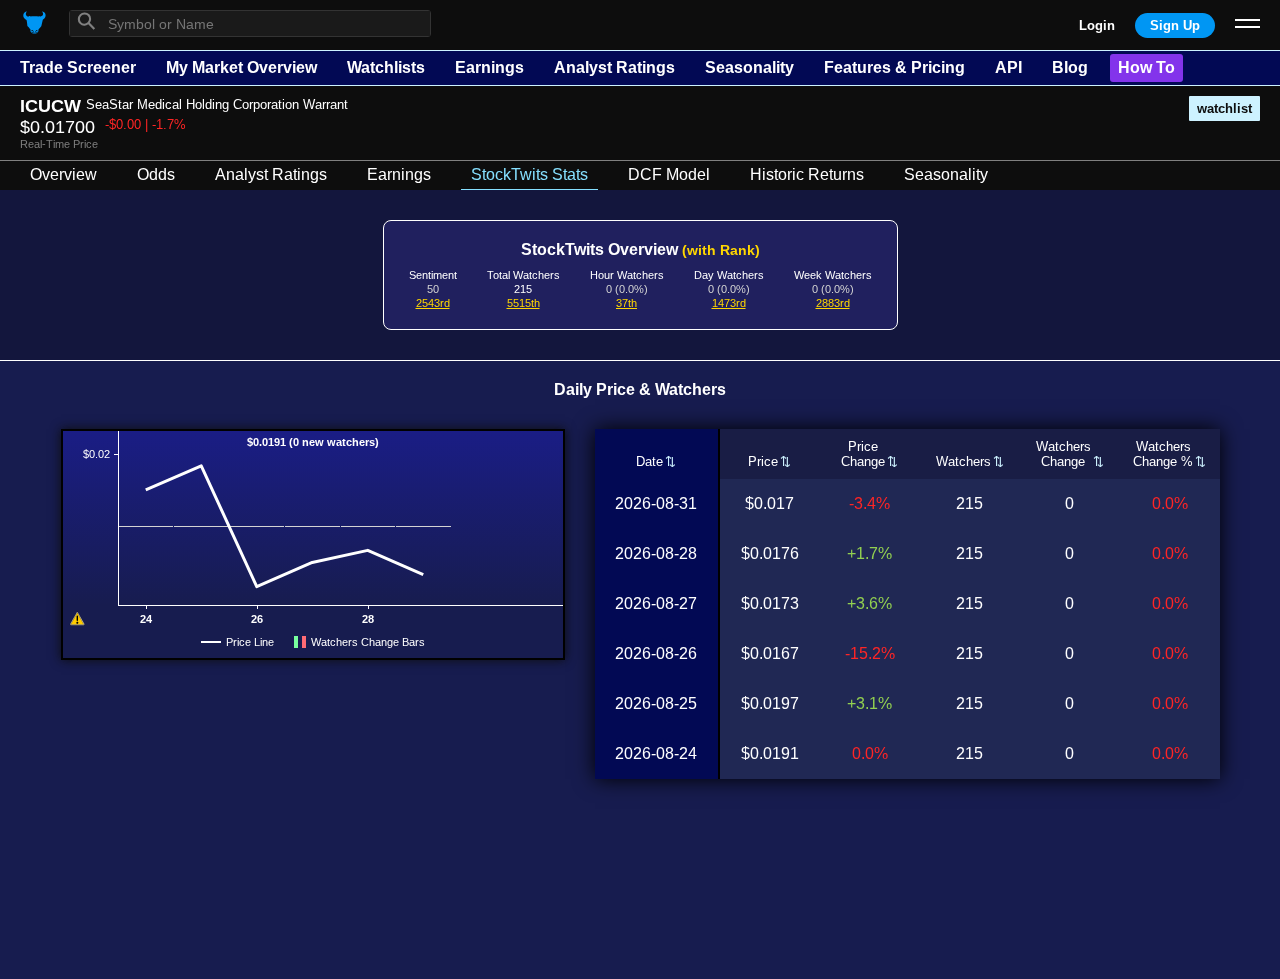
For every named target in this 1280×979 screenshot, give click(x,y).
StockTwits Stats (529, 174)
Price (763, 461)
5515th (523, 303)
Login (1097, 25)
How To (1146, 67)
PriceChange (863, 454)
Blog (1070, 67)
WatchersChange (1063, 454)
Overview (63, 174)
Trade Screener (78, 67)
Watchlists (386, 67)
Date (649, 461)
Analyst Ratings (614, 67)
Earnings (489, 67)
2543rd (433, 303)
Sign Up (1175, 25)
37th (626, 303)
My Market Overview (241, 67)
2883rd (833, 303)
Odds (156, 174)
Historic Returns (807, 174)
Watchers (963, 461)
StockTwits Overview (640, 249)
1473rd (729, 303)
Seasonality (749, 67)
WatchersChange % (1163, 454)
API (1008, 67)
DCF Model (669, 174)
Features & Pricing (894, 67)
